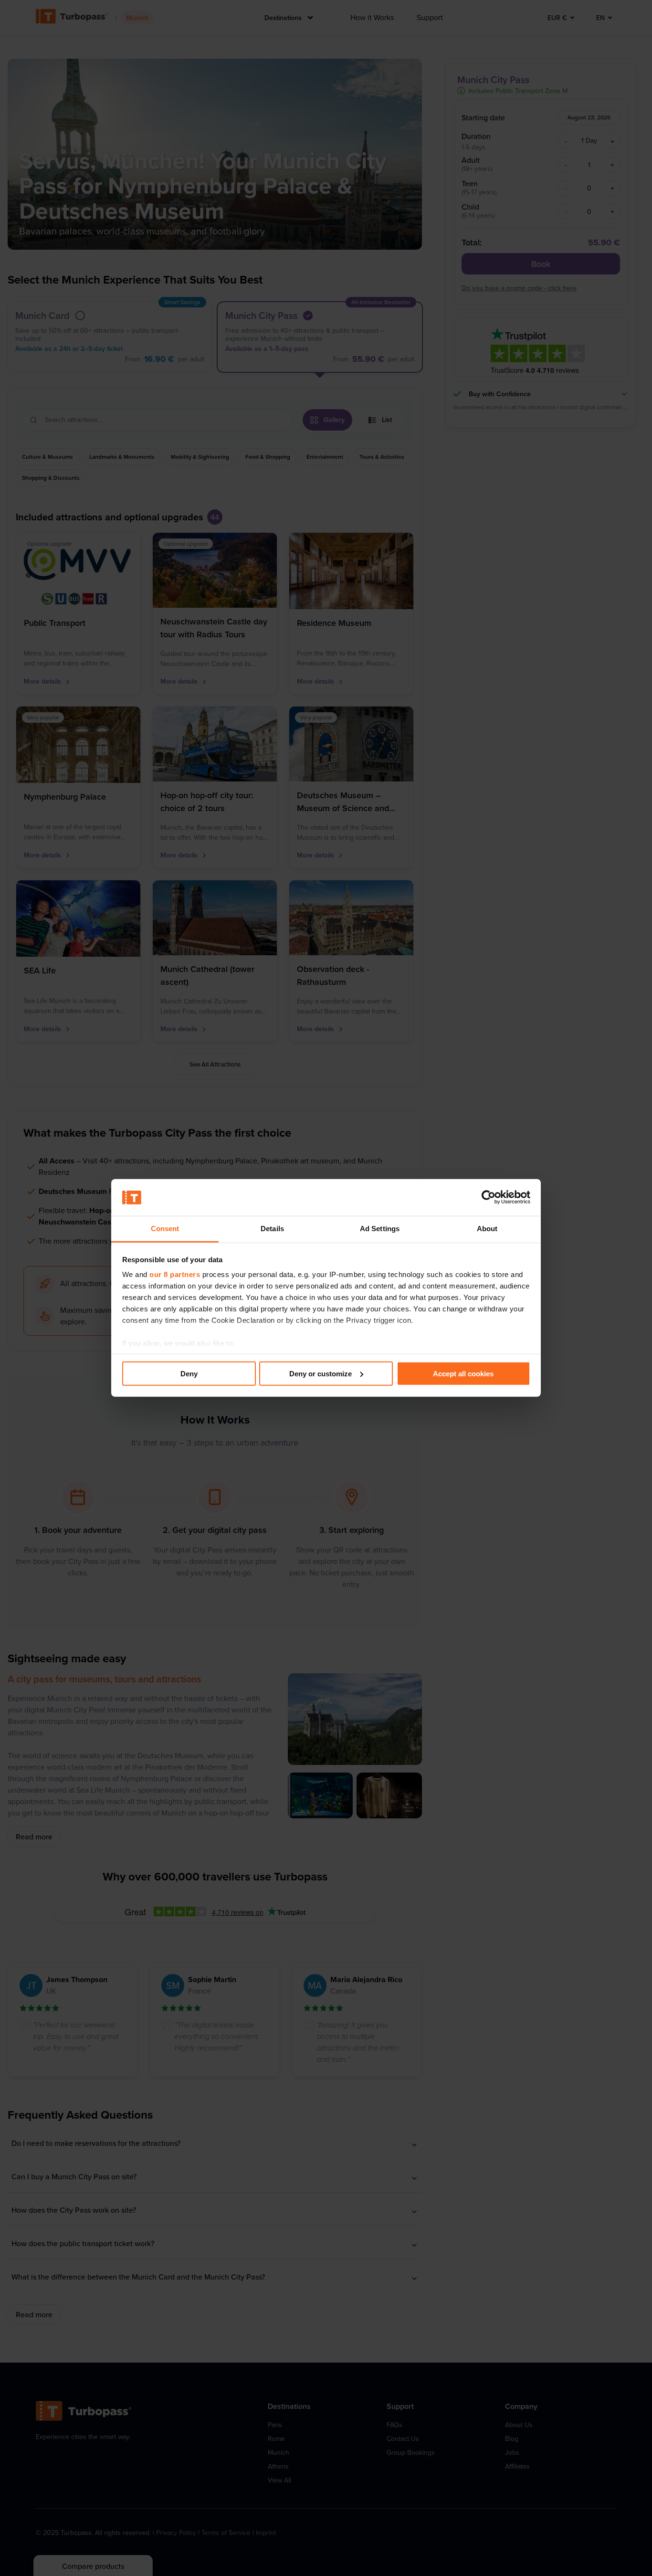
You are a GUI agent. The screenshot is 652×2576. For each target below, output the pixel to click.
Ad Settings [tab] (380, 1229)
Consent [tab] (165, 1229)
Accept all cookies (463, 1374)
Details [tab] (272, 1229)
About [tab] (487, 1229)
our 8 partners (175, 1274)
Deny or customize (321, 1374)
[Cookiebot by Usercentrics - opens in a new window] (489, 1197)
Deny (189, 1374)
